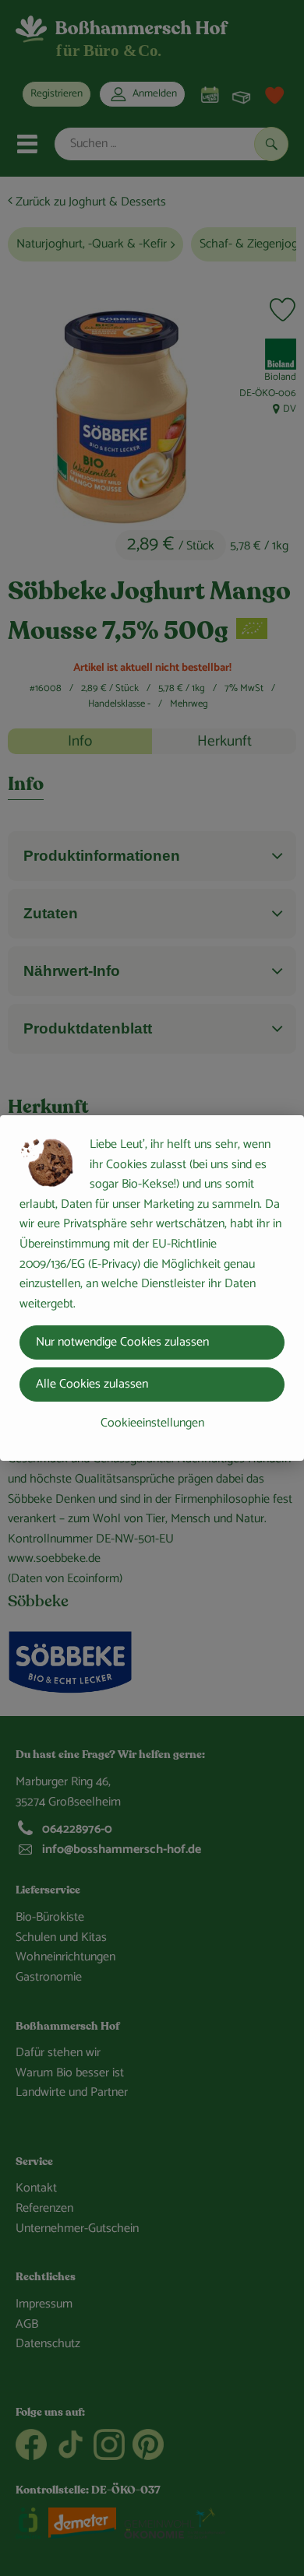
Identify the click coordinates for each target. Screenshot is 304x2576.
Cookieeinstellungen (152, 1423)
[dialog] (152, 1288)
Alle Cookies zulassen (92, 1384)
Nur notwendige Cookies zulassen (122, 1342)
